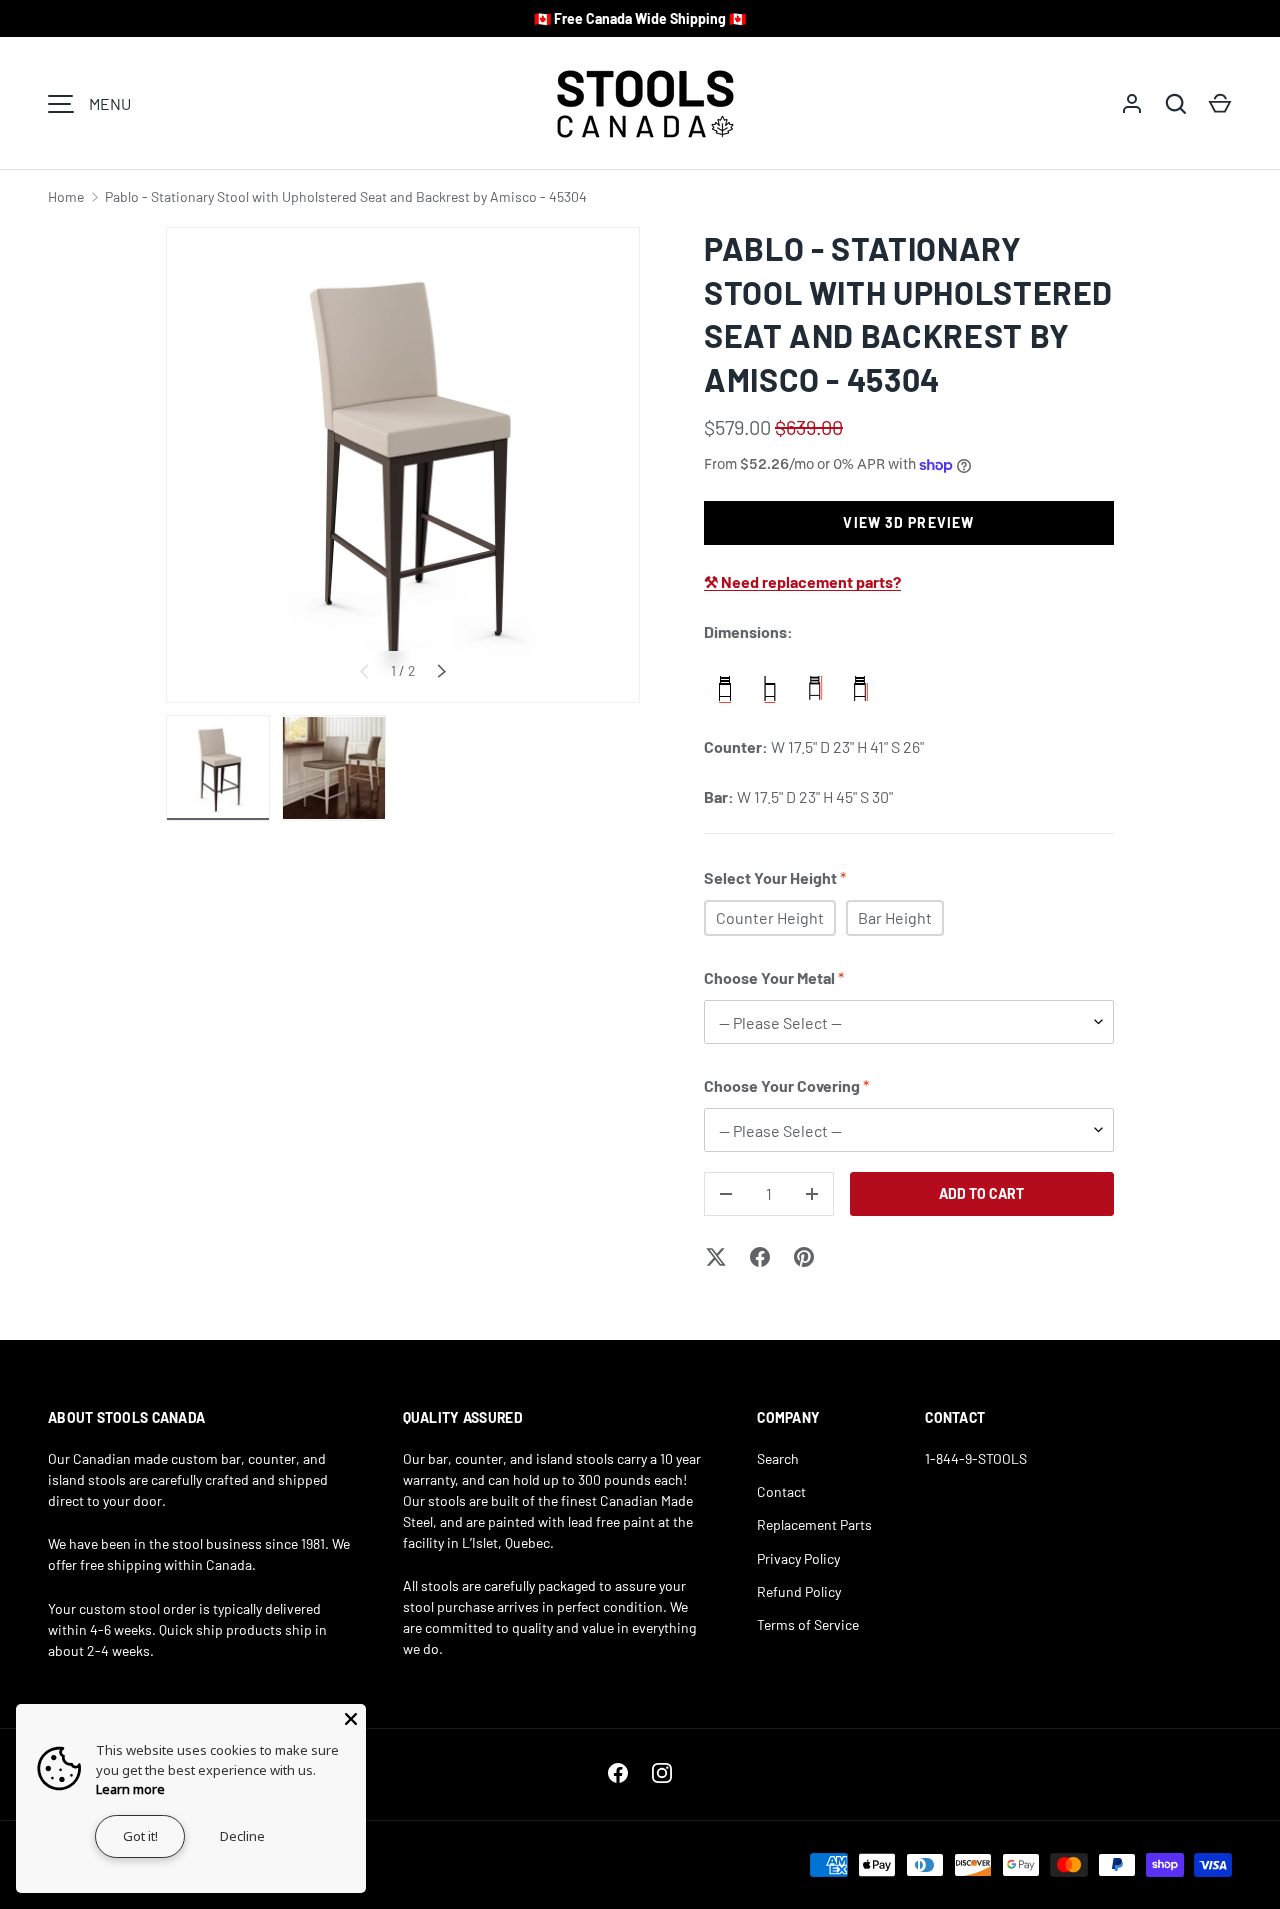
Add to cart (981, 1193)
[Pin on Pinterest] (804, 1257)
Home (66, 196)
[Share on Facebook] (760, 1257)
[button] (1220, 104)
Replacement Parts (814, 1524)
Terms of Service (808, 1624)
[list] (403, 465)
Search (778, 1458)
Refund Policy (799, 1591)
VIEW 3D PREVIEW (908, 522)
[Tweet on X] (716, 1257)
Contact (781, 1491)
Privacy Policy (798, 1558)
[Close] (351, 1719)
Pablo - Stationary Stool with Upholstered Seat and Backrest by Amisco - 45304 (346, 196)
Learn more (130, 1789)
